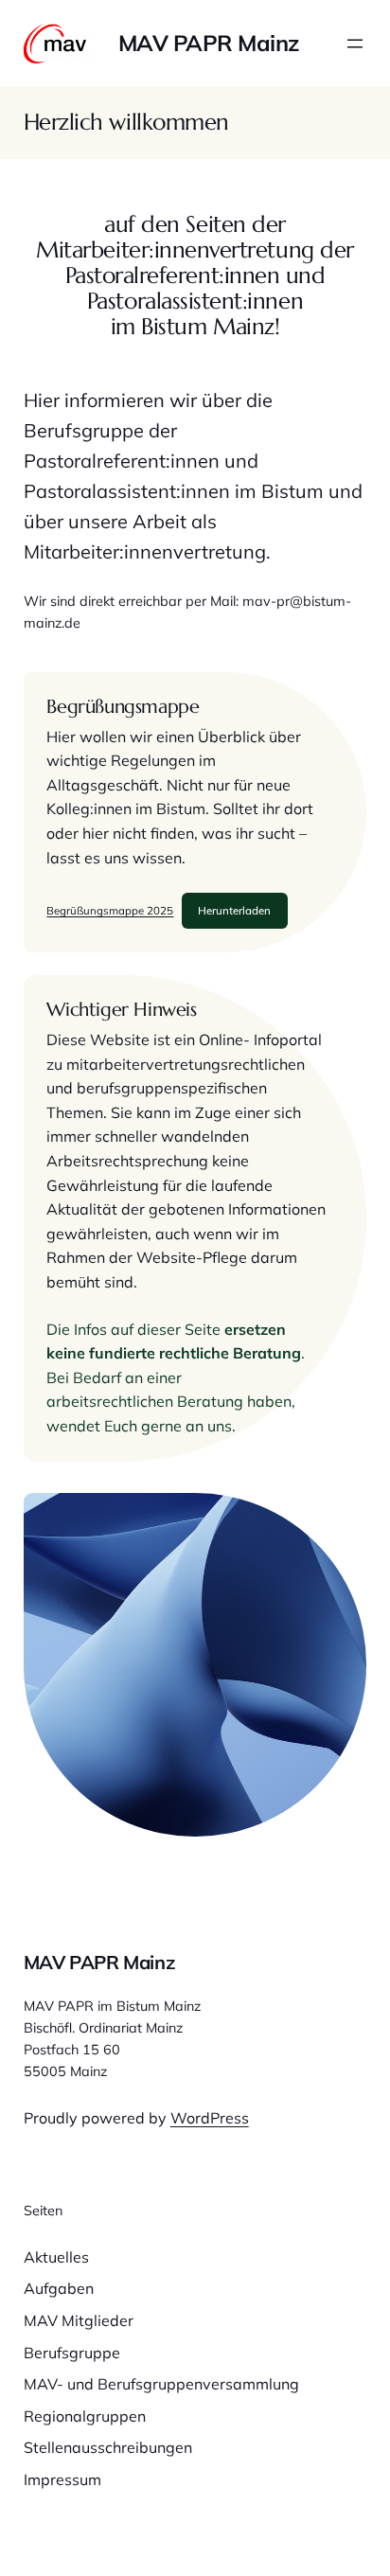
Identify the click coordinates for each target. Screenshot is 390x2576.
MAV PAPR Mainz (209, 43)
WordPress (210, 2118)
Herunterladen (234, 910)
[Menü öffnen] (355, 44)
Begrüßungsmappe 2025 (110, 910)
